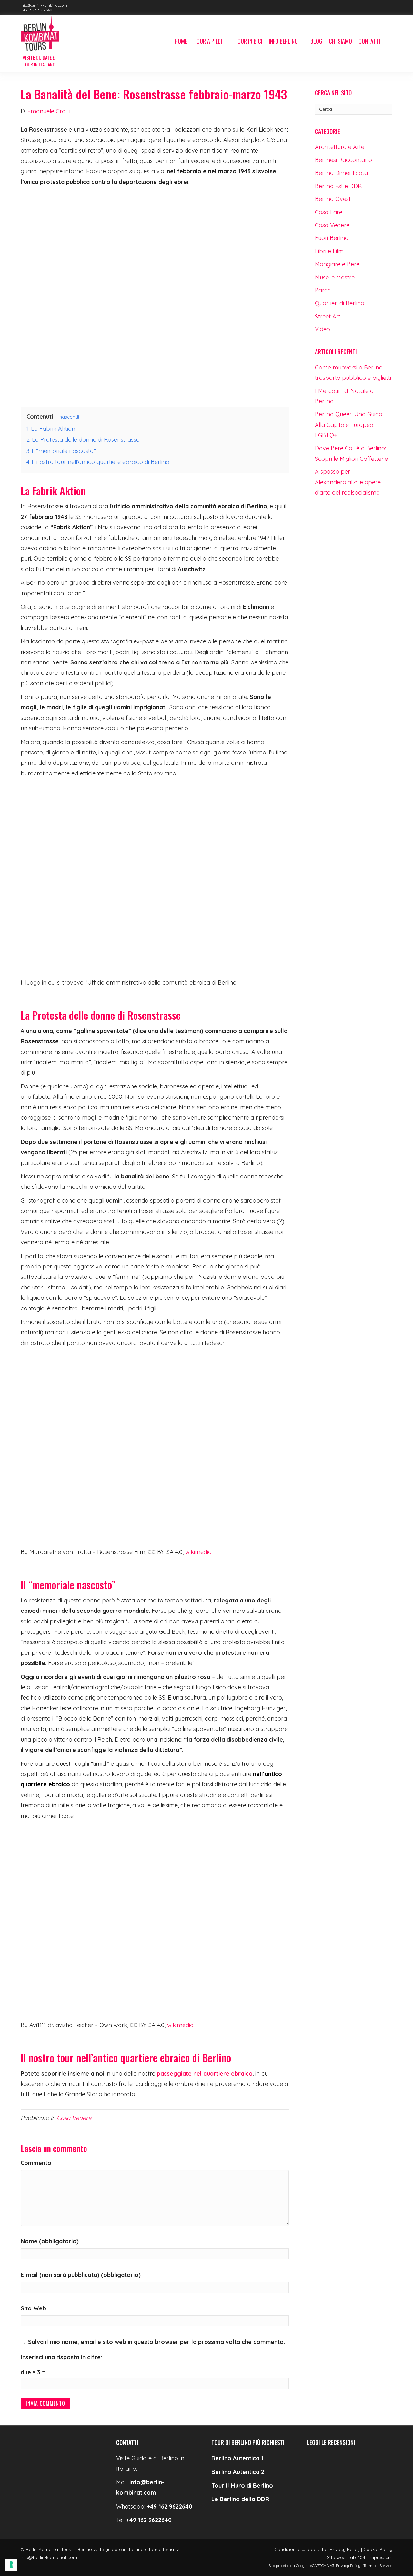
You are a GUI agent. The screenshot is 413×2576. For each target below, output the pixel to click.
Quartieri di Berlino (340, 303)
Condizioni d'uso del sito (300, 2549)
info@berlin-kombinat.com (44, 5)
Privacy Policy (345, 2549)
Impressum (381, 2557)
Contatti (369, 41)
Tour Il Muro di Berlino (242, 2485)
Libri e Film (329, 251)
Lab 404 (357, 2557)
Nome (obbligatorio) (50, 2241)
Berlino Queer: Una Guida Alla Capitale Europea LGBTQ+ (349, 425)
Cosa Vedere (74, 2118)
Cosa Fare (329, 212)
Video (322, 329)
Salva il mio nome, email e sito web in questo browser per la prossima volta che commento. (156, 2342)
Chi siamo (340, 41)
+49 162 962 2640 (36, 10)
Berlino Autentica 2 (238, 2472)
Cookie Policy (378, 2549)
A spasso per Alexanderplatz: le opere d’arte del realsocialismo (348, 482)
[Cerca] (388, 42)
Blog (316, 41)
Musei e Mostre (335, 277)
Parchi (323, 290)
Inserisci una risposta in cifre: (61, 2357)
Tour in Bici (248, 41)
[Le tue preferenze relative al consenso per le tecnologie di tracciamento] (11, 2565)
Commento (36, 2163)
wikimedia (198, 1552)
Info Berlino (283, 41)
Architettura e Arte (340, 147)
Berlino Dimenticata (341, 173)
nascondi (69, 417)
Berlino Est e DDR (338, 186)
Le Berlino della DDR (240, 2499)
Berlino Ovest (333, 199)
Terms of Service (378, 2566)
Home (181, 41)
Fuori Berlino (332, 238)
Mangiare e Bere (337, 264)
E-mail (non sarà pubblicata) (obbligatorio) (81, 2275)
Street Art (328, 316)
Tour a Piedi (208, 41)
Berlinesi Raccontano (343, 160)
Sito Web (33, 2308)
